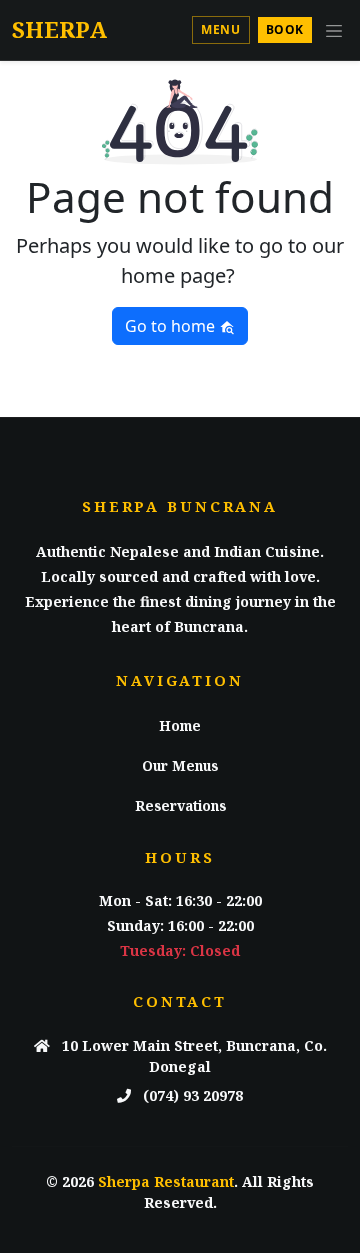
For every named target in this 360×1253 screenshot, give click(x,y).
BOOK (285, 29)
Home (180, 725)
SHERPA (59, 29)
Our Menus (180, 765)
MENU (220, 29)
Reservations (180, 805)
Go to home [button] (172, 326)
